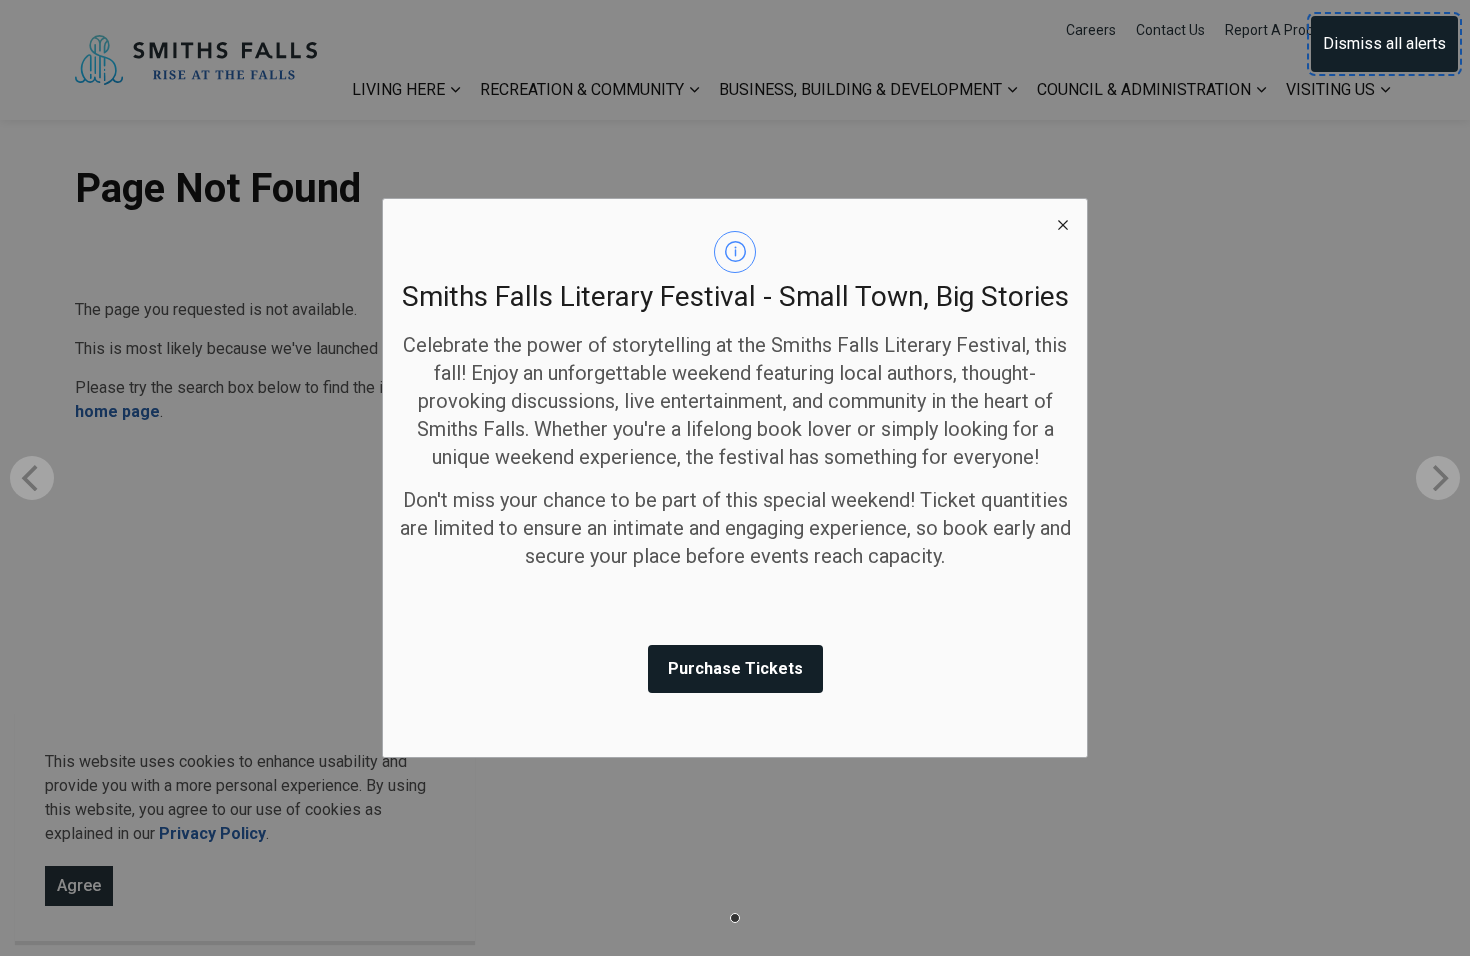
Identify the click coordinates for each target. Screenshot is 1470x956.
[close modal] (1063, 223)
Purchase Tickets (735, 668)
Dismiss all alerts (1384, 43)
